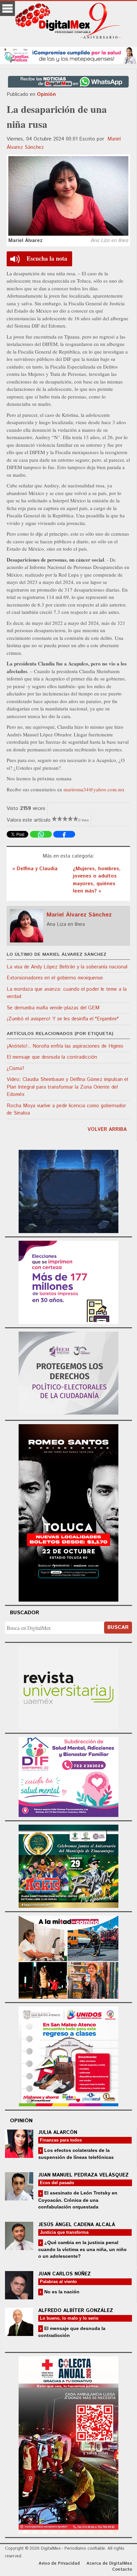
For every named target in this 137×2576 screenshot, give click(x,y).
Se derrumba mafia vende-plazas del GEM (53, 1008)
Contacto (122, 2570)
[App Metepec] (68, 54)
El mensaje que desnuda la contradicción (52, 1057)
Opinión (46, 94)
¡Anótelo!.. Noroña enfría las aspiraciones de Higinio (65, 1046)
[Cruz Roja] (68, 2444)
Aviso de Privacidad (59, 2564)
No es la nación (61, 2292)
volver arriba (107, 1129)
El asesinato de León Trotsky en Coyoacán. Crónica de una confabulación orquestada (78, 2200)
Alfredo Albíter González (76, 2311)
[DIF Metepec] (68, 1776)
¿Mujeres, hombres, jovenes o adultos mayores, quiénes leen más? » (97, 880)
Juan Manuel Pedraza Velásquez (83, 2175)
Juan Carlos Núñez (65, 2274)
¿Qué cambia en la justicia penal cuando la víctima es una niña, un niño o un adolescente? (82, 2249)
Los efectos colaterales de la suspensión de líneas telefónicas (76, 2154)
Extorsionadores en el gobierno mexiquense (55, 978)
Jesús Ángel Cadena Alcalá (77, 2225)
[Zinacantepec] (68, 1865)
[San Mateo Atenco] (68, 2055)
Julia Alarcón (58, 2132)
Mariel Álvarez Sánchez (79, 915)
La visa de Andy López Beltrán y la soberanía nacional (67, 967)
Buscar (118, 1627)
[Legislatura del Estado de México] (68, 1191)
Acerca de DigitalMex (109, 2564)
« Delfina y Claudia (35, 869)
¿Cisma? (15, 1068)
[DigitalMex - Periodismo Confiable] (68, 22)
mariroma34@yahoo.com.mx (94, 789)
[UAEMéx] (68, 1687)
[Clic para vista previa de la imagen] (68, 196)
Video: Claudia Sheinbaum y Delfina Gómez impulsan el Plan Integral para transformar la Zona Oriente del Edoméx (67, 1087)
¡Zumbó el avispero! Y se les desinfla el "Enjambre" (63, 1019)
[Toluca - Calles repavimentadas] (68, 1956)
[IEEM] (68, 1282)
